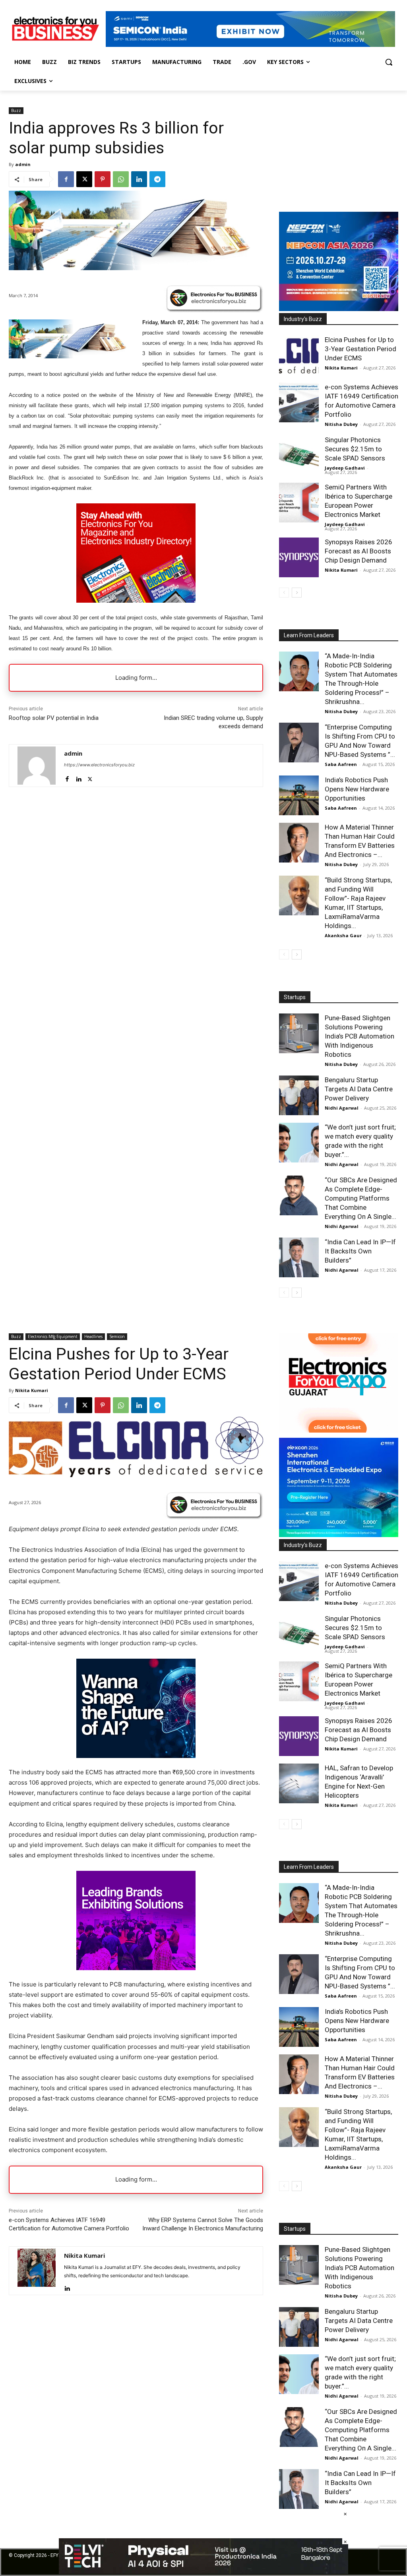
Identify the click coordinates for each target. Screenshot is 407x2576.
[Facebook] (66, 179)
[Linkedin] (139, 179)
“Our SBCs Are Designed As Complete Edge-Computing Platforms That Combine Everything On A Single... (361, 1198)
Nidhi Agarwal (342, 1108)
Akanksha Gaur (343, 935)
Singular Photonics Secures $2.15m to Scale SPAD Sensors (355, 449)
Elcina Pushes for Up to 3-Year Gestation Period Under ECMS (360, 349)
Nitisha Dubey (341, 424)
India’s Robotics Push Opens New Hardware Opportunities (357, 789)
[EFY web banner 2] (250, 45)
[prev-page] (284, 593)
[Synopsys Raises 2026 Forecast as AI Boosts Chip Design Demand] (299, 557)
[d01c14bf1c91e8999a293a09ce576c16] (339, 309)
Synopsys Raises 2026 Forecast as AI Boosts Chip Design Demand (359, 551)
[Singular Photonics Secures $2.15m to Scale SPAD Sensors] (299, 455)
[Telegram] (157, 179)
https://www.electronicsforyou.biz (99, 765)
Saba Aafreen (341, 764)
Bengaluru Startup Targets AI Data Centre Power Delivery (359, 1089)
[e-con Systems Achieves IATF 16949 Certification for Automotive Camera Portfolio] (299, 402)
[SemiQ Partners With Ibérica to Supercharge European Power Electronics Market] (299, 503)
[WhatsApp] (121, 179)
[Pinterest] (103, 179)
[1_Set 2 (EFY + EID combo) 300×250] (136, 600)
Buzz (16, 110)
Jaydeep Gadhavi (345, 468)
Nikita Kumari (341, 368)
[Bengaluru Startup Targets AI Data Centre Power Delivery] (299, 1095)
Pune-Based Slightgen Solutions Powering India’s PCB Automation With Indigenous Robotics (360, 1036)
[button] (389, 62)
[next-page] (297, 593)
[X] (84, 179)
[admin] (37, 766)
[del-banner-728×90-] (203, 2572)
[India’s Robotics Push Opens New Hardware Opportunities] (299, 795)
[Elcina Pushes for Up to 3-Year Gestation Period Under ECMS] (299, 355)
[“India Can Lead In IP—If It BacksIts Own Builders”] (299, 1257)
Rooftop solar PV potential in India (54, 718)
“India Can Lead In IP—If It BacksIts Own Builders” (360, 1251)
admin (23, 164)
